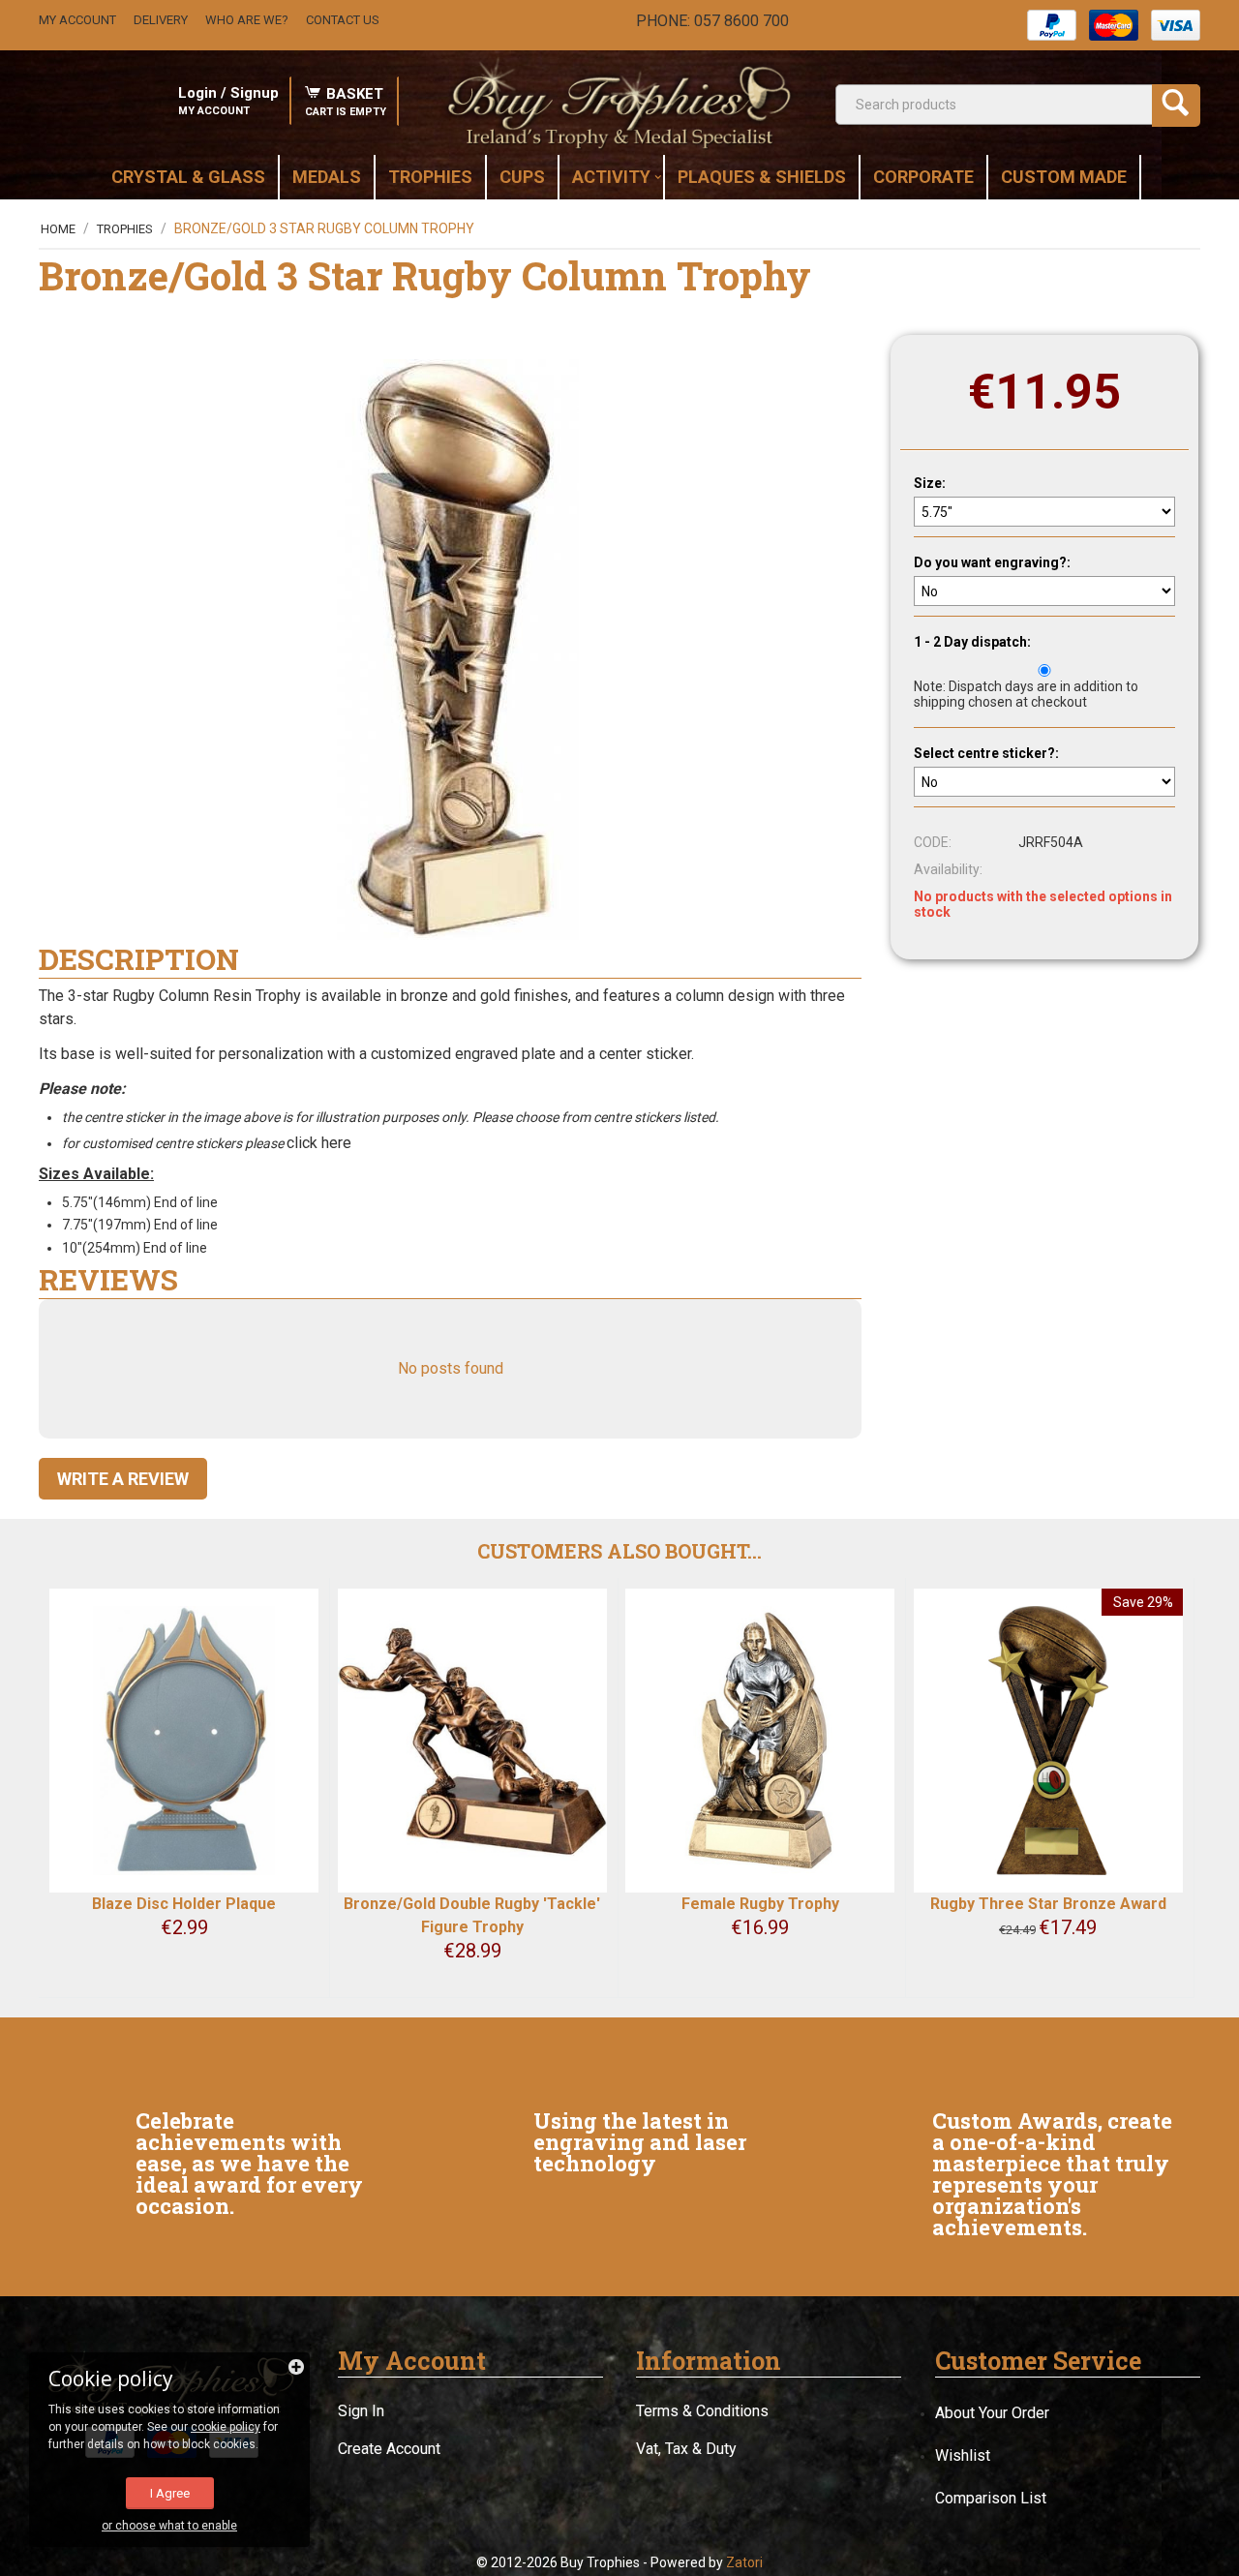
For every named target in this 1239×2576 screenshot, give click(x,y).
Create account (389, 2449)
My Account (77, 20)
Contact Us (343, 20)
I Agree (170, 2493)
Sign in (361, 2411)
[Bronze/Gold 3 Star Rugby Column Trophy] (450, 650)
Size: (930, 483)
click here (321, 1143)
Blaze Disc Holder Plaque (184, 1904)
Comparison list (991, 2498)
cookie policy (226, 2427)
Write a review (123, 1479)
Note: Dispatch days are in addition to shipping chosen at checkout (1026, 694)
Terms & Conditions (702, 2411)
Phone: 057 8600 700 (712, 21)
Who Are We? (247, 20)
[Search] (1176, 106)
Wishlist (963, 2455)
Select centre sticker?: (986, 753)
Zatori (744, 2562)
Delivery (161, 20)
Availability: (948, 869)
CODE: (933, 842)
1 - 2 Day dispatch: (972, 642)
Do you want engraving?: (992, 562)
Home (58, 229)
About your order (992, 2413)
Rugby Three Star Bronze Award (1048, 1904)
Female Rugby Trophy (760, 1904)
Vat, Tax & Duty (686, 2449)
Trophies (125, 229)
